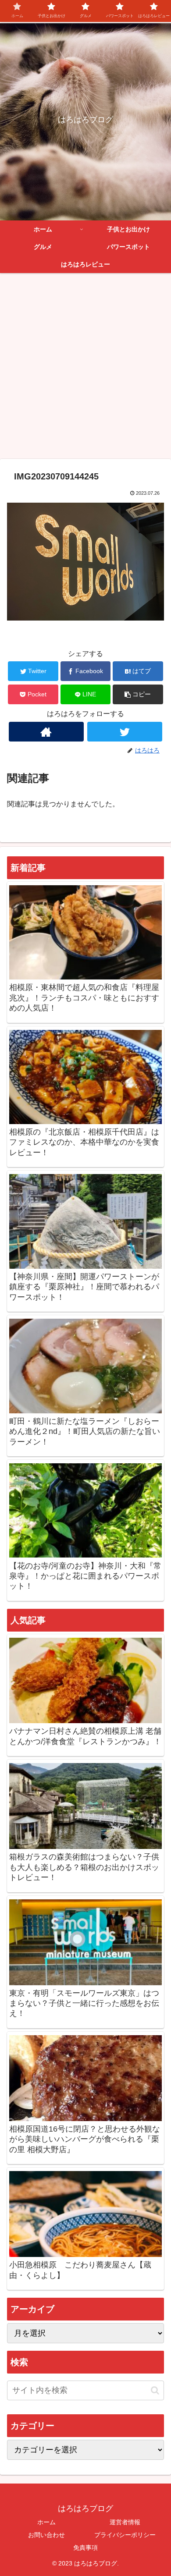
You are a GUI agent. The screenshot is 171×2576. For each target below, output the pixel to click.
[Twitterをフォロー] (125, 732)
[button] (138, 694)
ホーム (46, 2522)
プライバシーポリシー (125, 2535)
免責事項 (85, 2548)
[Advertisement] (85, 369)
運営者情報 (125, 2522)
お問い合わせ (46, 2535)
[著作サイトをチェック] (46, 732)
